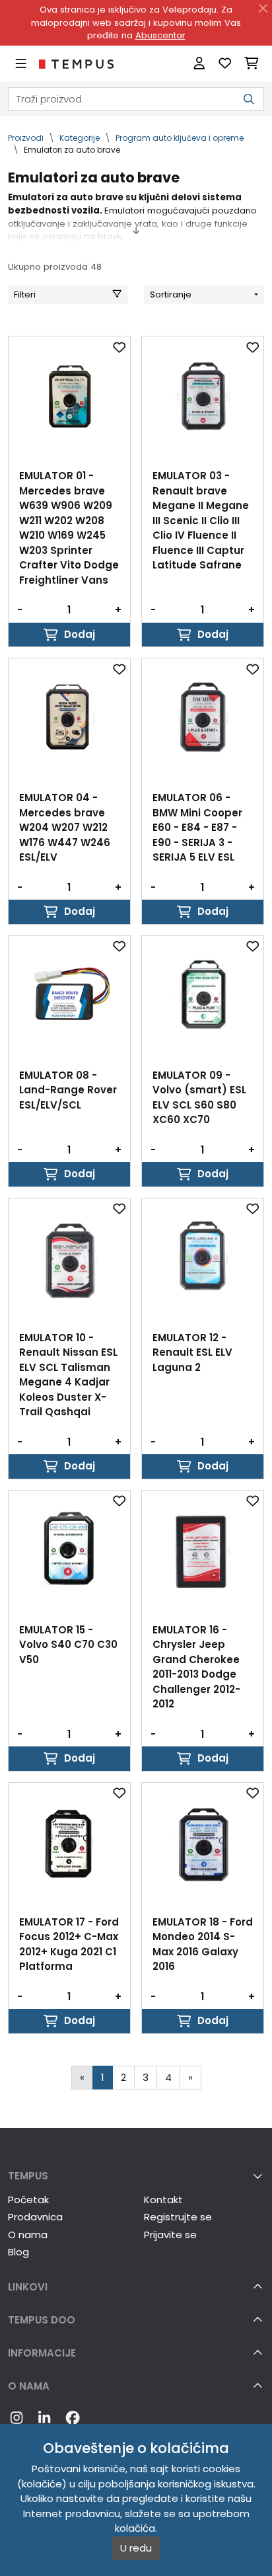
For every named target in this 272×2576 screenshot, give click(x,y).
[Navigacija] (21, 64)
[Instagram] (17, 2419)
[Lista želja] (225, 64)
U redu (136, 2548)
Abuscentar (160, 35)
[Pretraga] (249, 99)
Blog (18, 2252)
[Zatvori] (263, 9)
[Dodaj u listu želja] (119, 347)
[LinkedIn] (44, 2419)
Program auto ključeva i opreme (180, 138)
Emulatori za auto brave (72, 150)
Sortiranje (171, 294)
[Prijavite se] (199, 64)
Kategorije (80, 138)
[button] (136, 2176)
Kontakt (163, 2200)
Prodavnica (35, 2217)
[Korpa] (251, 64)
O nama (28, 2235)
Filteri (25, 294)
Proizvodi (26, 138)
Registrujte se (178, 2217)
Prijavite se (170, 2235)
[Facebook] (73, 2419)
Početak (28, 2200)
